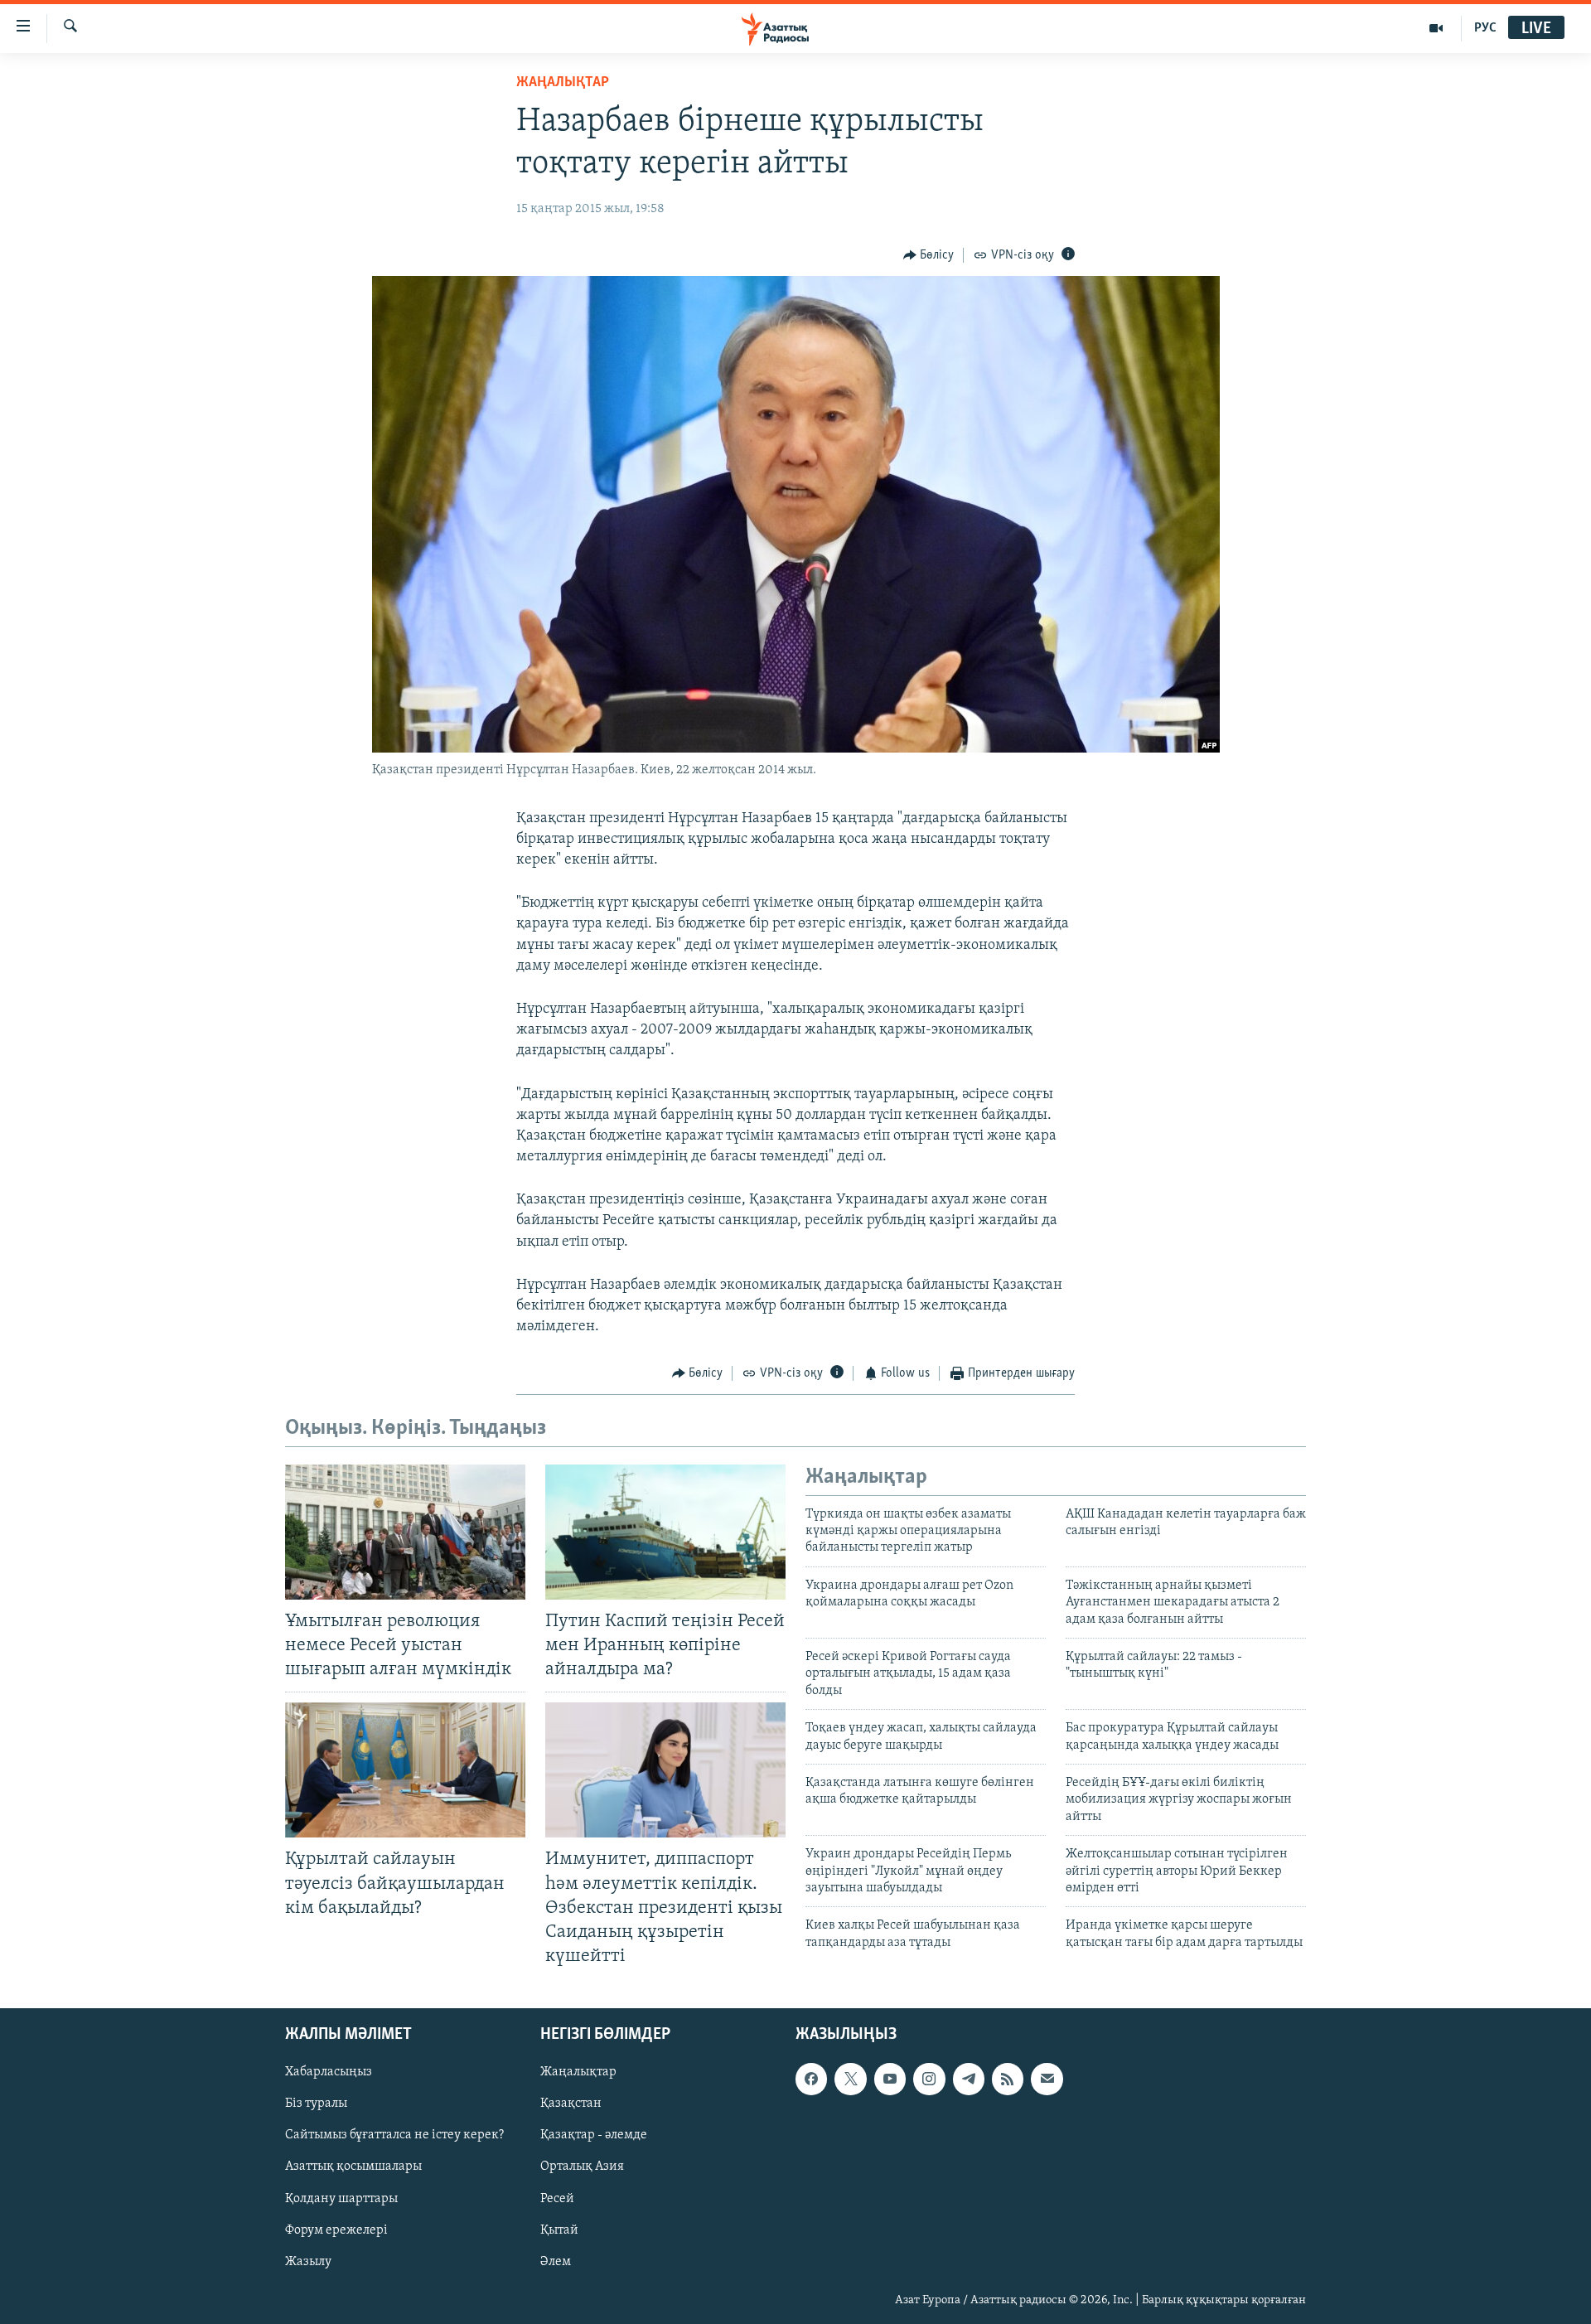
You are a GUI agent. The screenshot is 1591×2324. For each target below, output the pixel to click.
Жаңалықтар (578, 2072)
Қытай (559, 2230)
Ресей (557, 2199)
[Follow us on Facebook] (811, 2079)
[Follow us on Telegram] (969, 2079)
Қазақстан (571, 2104)
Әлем (556, 2262)
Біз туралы (316, 2104)
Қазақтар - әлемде (594, 2135)
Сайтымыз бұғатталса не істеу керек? (394, 2135)
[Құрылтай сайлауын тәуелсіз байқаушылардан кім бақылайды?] (405, 1770)
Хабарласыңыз (329, 2072)
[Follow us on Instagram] (929, 2079)
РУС (1485, 28)
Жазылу (308, 2262)
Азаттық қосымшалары (353, 2167)
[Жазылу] (1047, 2079)
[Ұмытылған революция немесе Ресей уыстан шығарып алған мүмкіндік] (405, 1532)
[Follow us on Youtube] (890, 2079)
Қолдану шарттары (341, 2199)
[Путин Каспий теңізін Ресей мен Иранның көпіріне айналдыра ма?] (665, 1532)
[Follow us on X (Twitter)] (850, 2079)
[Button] (929, 255)
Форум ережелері (336, 2230)
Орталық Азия (582, 2167)
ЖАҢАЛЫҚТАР (563, 83)
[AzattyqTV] (1436, 28)
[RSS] (1008, 2079)
